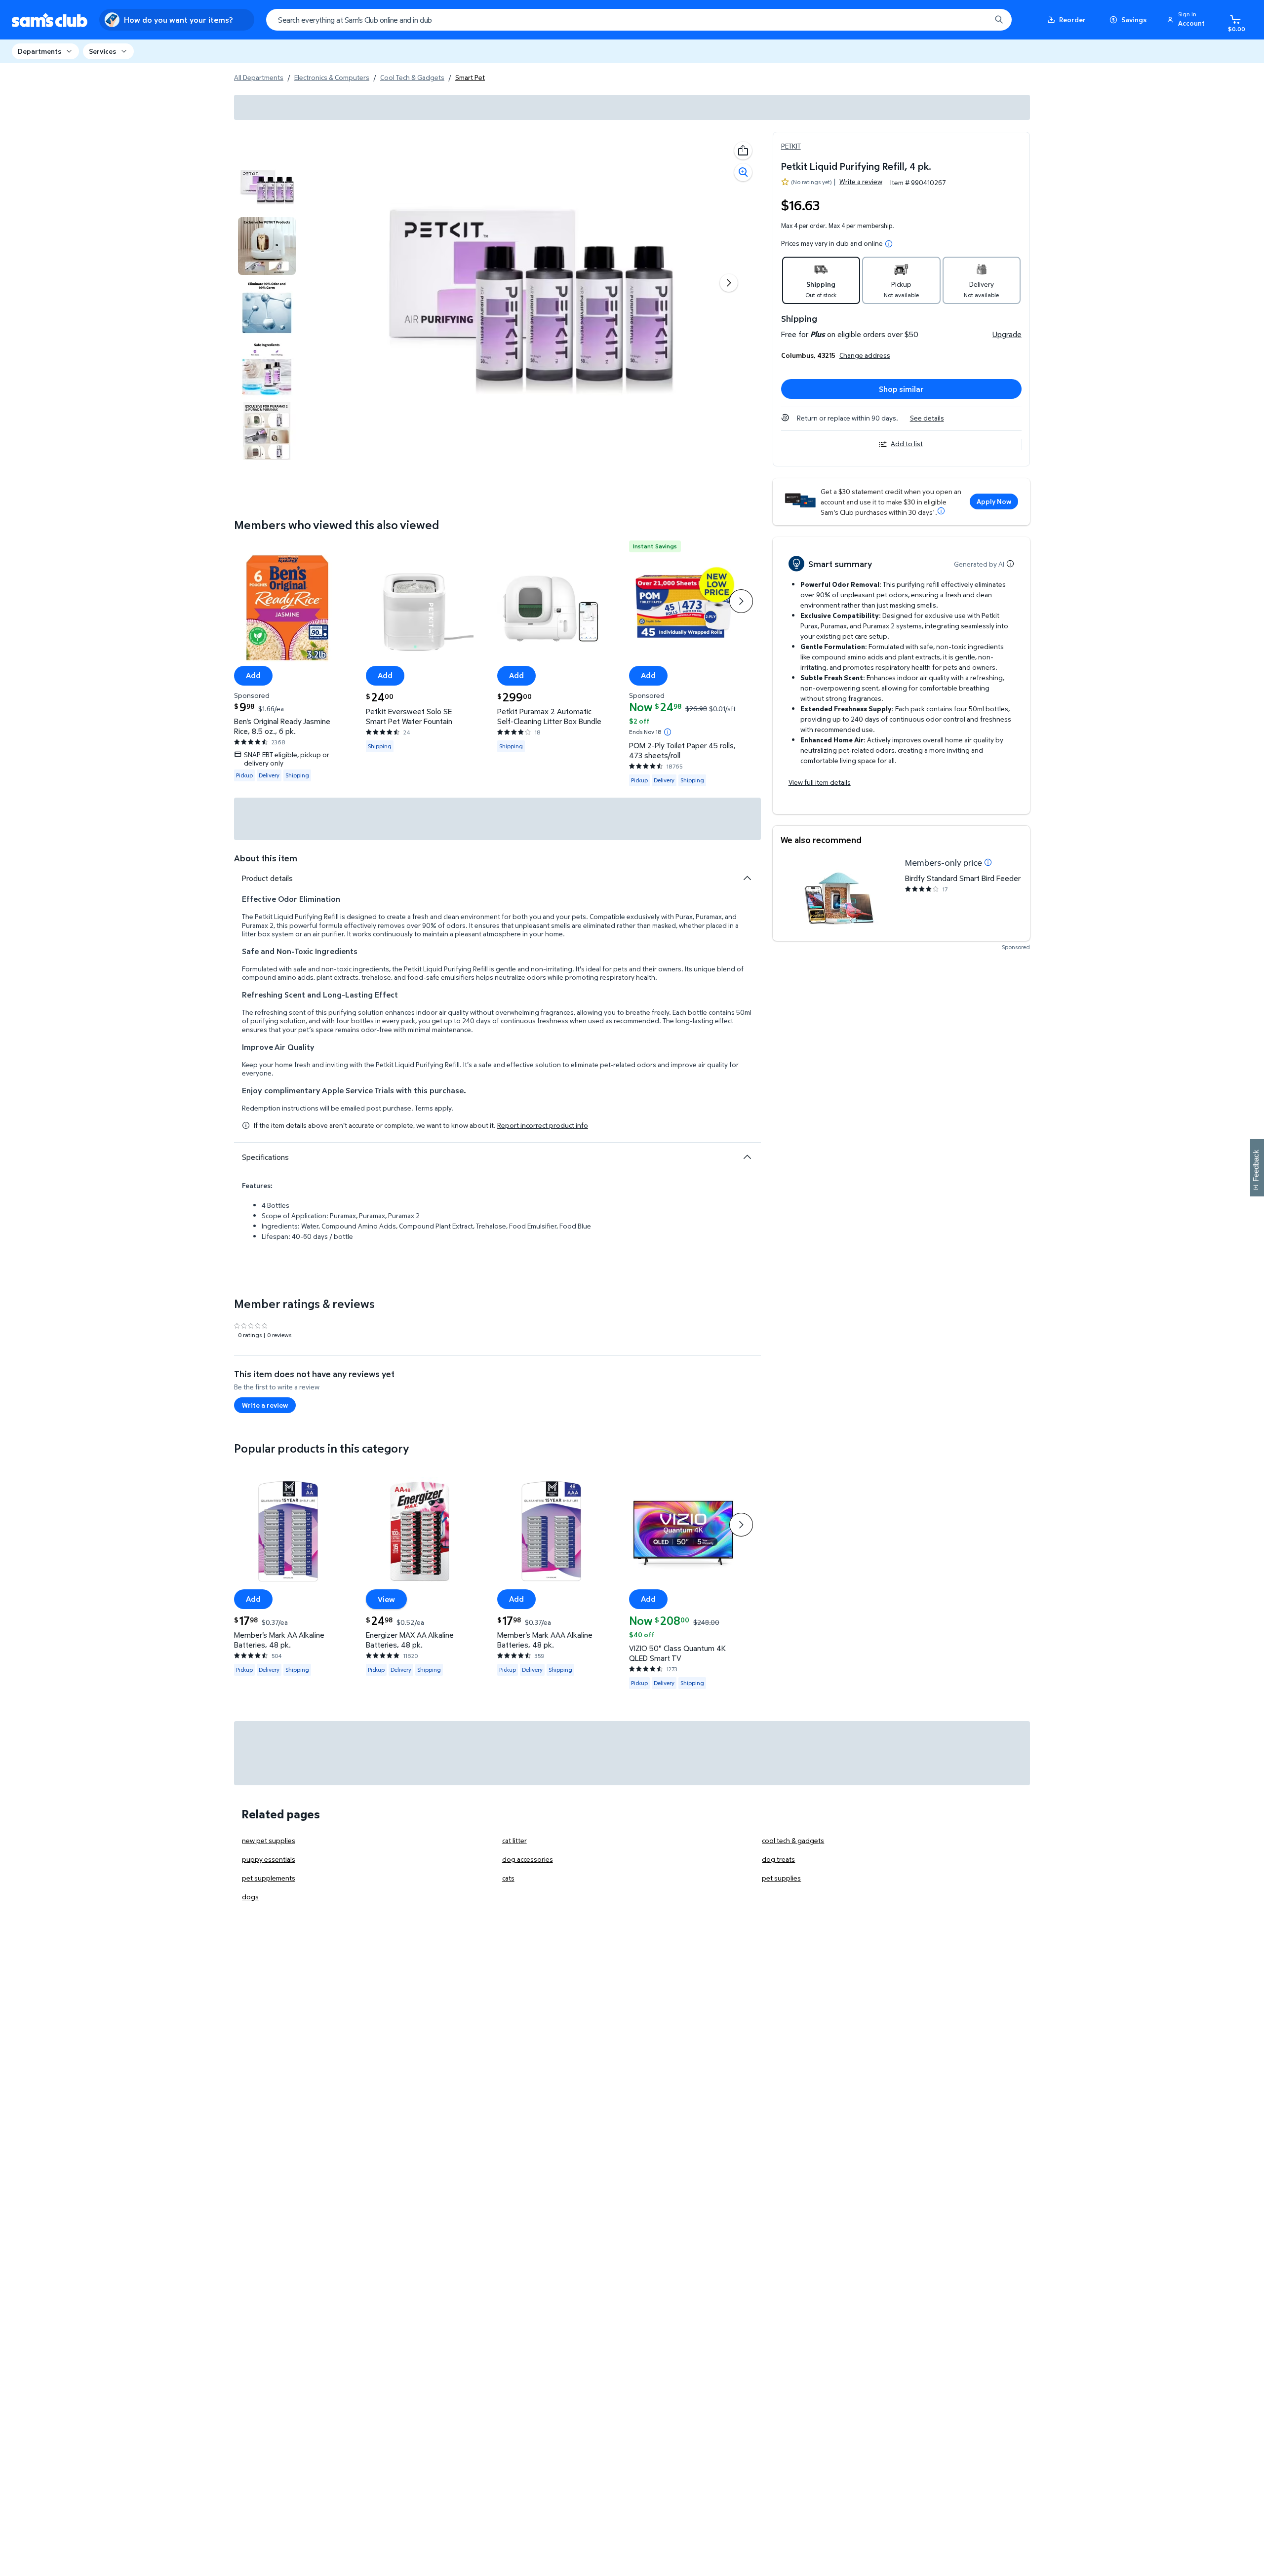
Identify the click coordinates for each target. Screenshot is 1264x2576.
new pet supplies (269, 1840)
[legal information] (889, 244)
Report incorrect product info (543, 1125)
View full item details (820, 782)
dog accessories (528, 1859)
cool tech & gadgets (793, 1840)
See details (927, 418)
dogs (250, 1897)
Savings (1134, 19)
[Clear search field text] (976, 20)
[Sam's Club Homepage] (50, 20)
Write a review (861, 181)
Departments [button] (39, 51)
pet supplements (269, 1878)
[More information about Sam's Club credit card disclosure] (941, 511)
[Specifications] (747, 1157)
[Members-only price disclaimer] (988, 862)
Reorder (1072, 19)
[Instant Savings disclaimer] (668, 731)
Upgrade (1007, 334)
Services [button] (102, 51)
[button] (1187, 20)
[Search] (999, 20)
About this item (266, 858)
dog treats (778, 1859)
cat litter (514, 1840)
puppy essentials (269, 1859)
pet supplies (781, 1878)
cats (508, 1878)
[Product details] (747, 878)
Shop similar (901, 389)
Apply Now (994, 501)
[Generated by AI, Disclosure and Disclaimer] (1010, 564)
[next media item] (729, 283)
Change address (865, 355)
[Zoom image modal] (743, 172)
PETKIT (791, 146)
